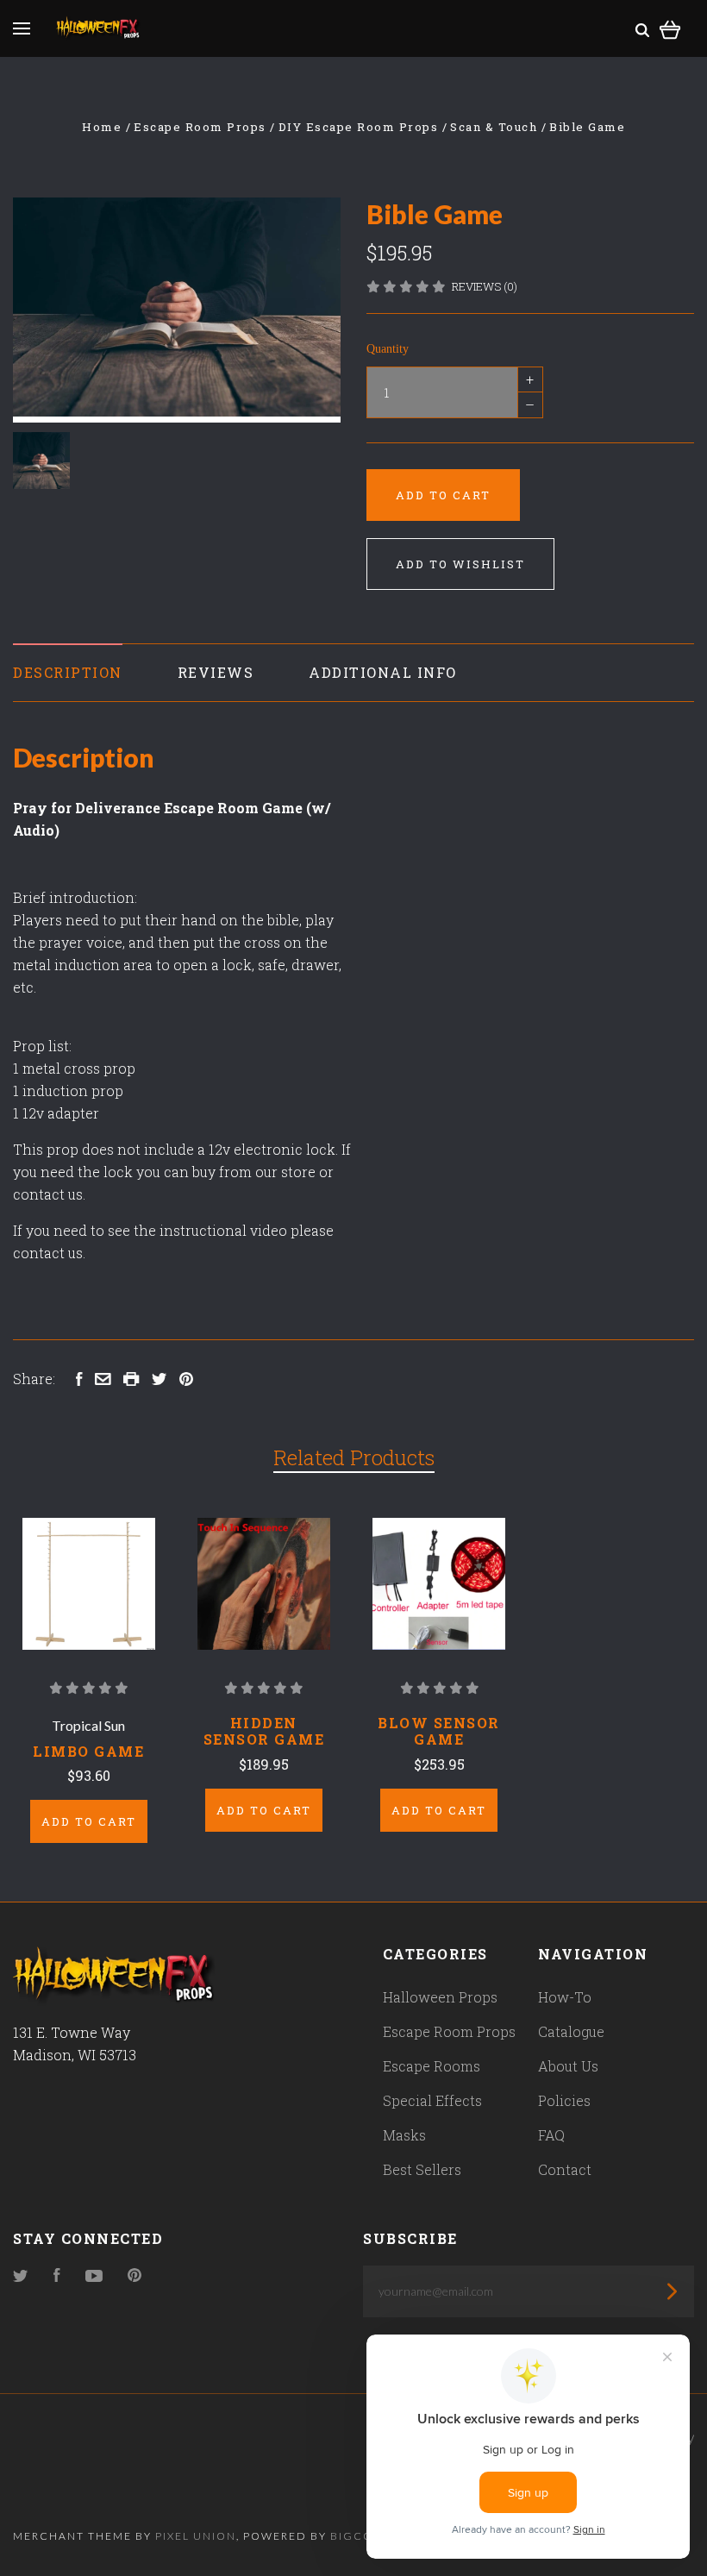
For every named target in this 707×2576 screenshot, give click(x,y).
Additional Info (383, 672)
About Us (568, 2066)
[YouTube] (94, 2276)
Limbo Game (88, 1751)
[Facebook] (57, 2276)
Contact (565, 2169)
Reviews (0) (485, 286)
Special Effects (432, 2100)
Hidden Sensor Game (264, 1731)
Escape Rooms (432, 2066)
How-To (565, 1997)
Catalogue (571, 2031)
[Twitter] (21, 2276)
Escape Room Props (449, 2031)
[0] (670, 27)
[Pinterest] (135, 2276)
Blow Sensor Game (439, 1731)
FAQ (551, 2135)
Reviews (216, 672)
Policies (564, 2100)
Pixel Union (196, 2536)
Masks (404, 2135)
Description (68, 672)
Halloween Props (440, 1997)
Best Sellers (422, 2169)
